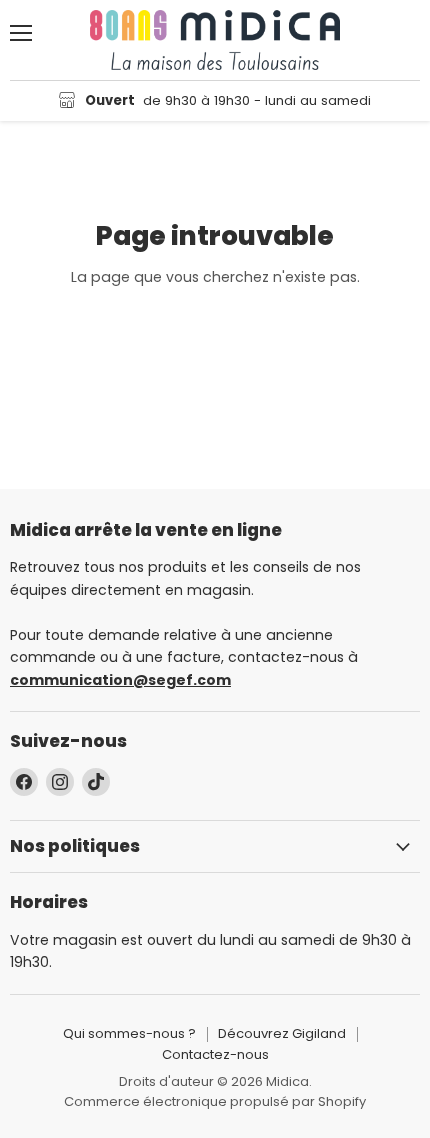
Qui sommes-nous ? (129, 1033)
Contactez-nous (215, 1054)
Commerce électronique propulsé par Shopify (215, 1101)
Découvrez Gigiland (282, 1033)
